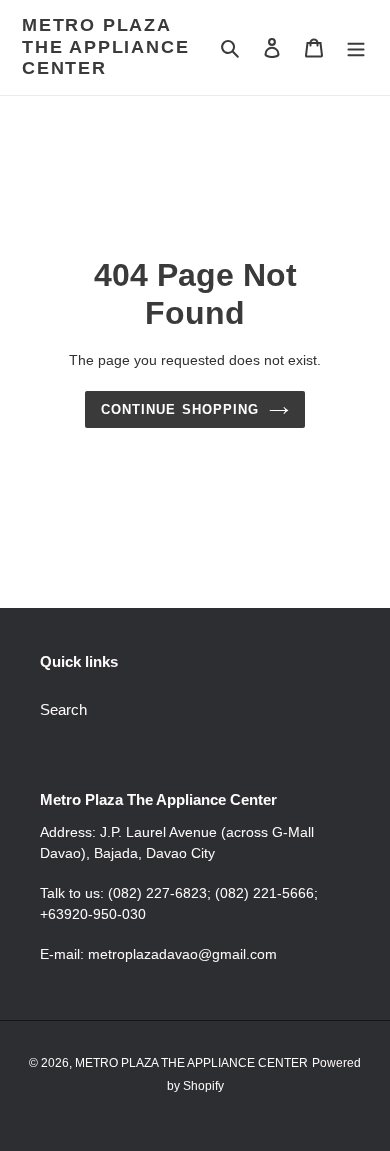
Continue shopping (180, 409)
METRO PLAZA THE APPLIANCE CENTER (105, 46)
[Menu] (356, 47)
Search (63, 709)
